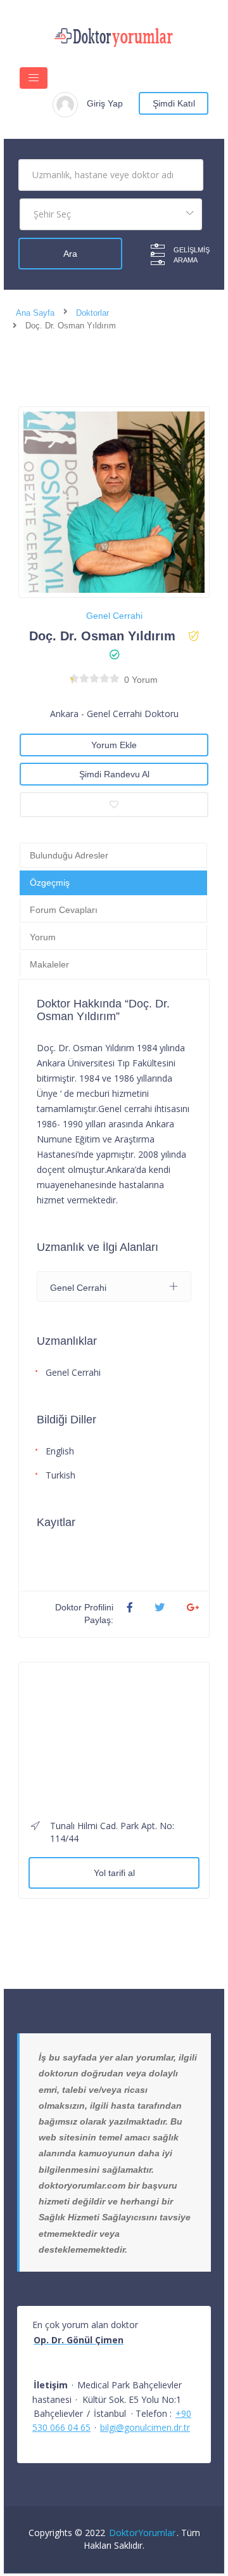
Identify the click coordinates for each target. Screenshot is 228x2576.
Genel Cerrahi (114, 616)
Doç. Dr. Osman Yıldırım (102, 636)
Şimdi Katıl (174, 103)
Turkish (60, 1475)
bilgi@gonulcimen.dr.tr (145, 2427)
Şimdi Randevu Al (114, 774)
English (60, 1451)
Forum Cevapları (64, 910)
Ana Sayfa (35, 313)
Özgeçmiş (50, 883)
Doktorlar (92, 313)
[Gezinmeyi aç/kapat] (34, 78)
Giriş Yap (105, 103)
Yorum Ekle (114, 745)
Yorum (43, 937)
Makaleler (49, 964)
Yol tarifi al (114, 1873)
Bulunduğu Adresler (69, 855)
